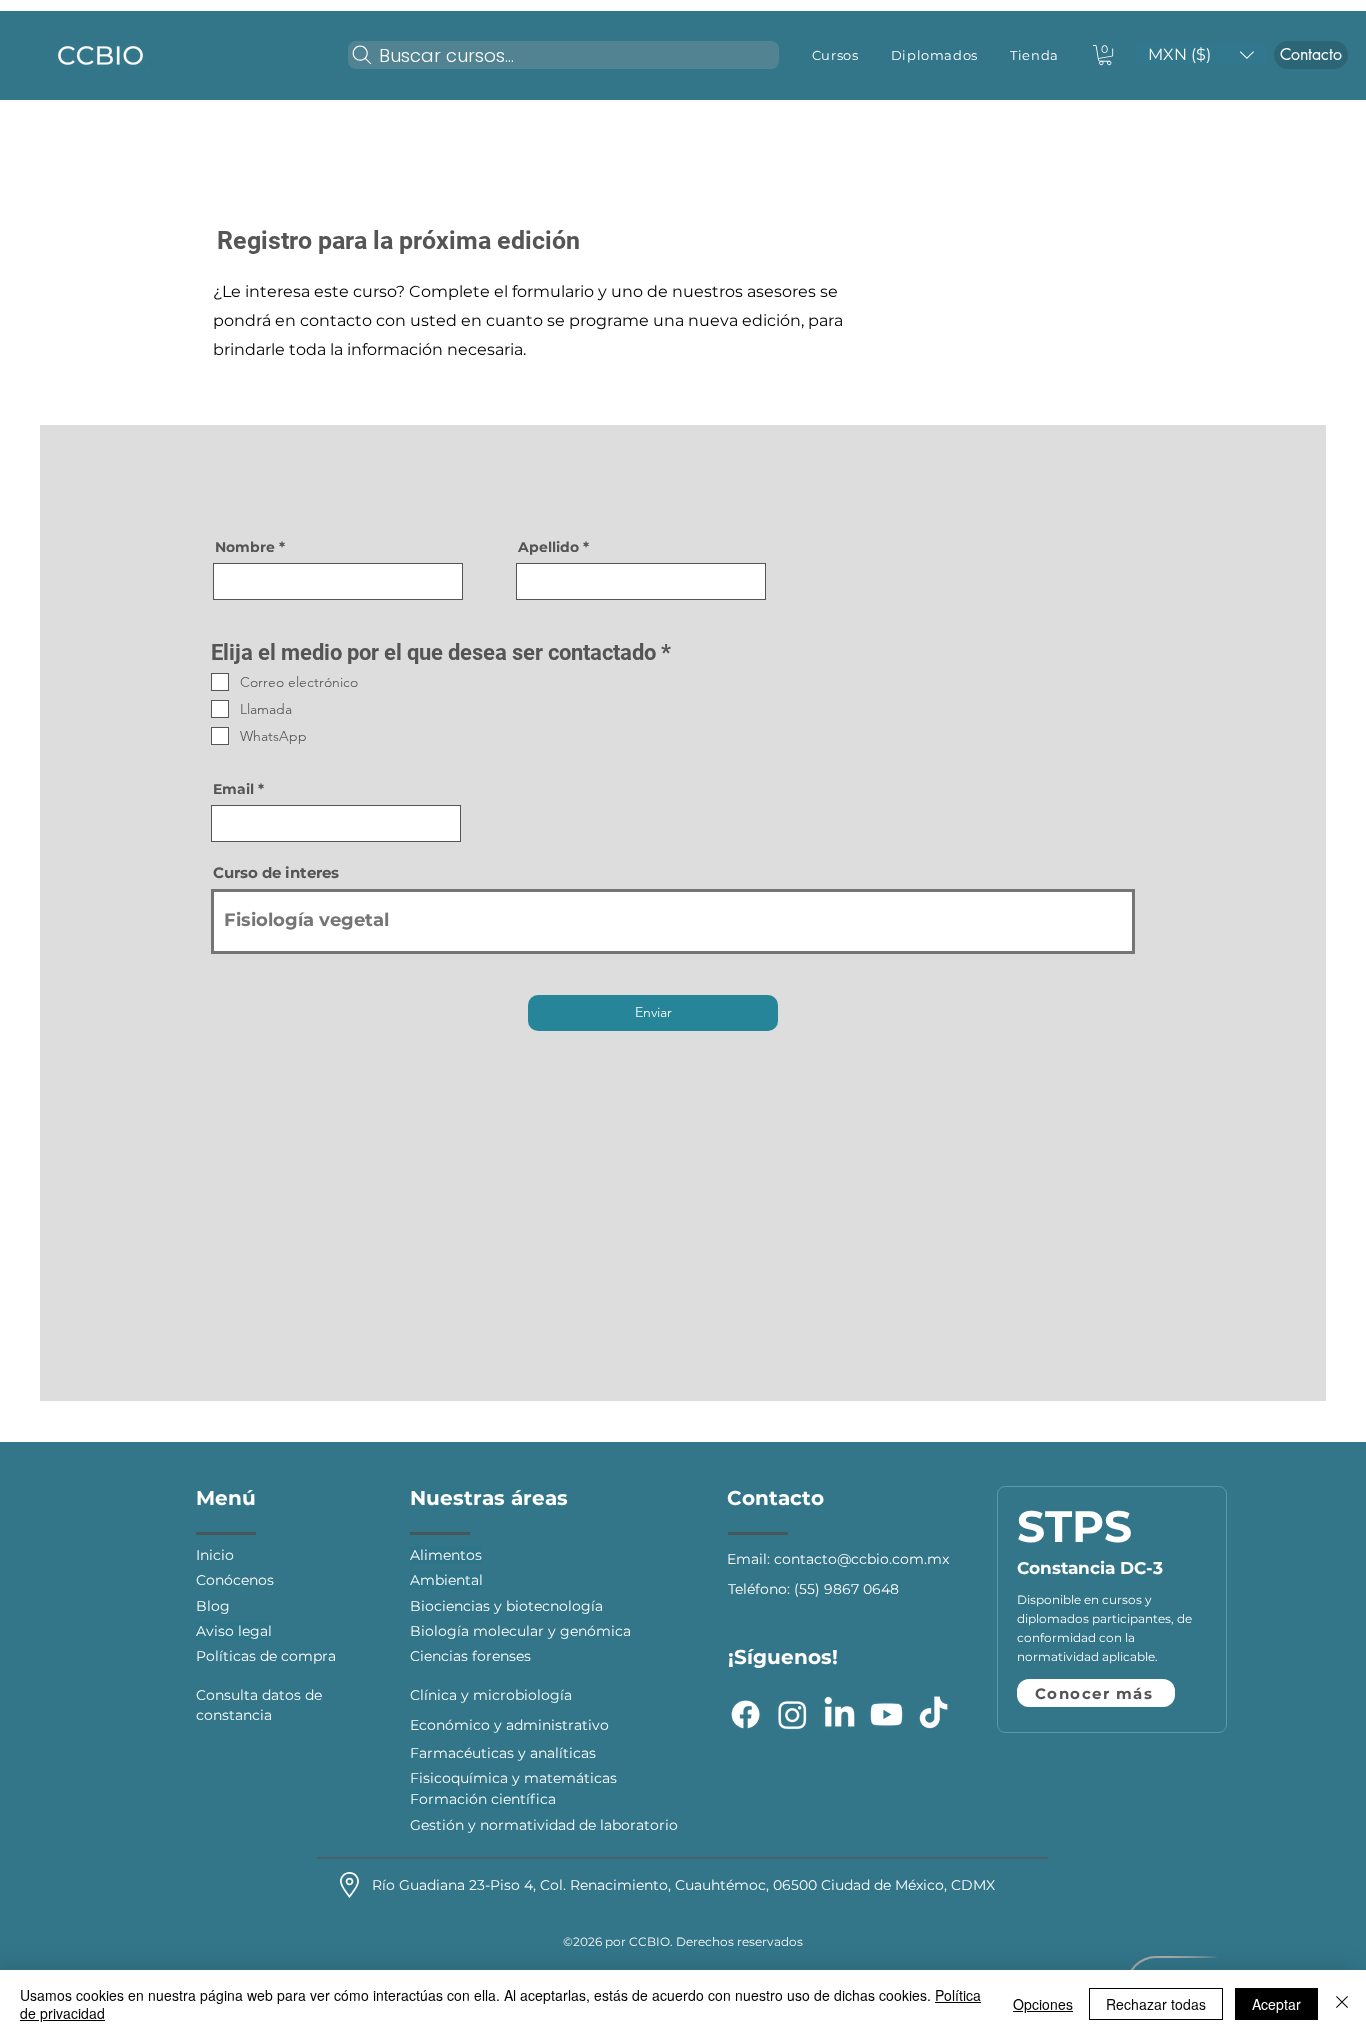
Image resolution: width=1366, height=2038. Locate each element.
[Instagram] (792, 1714)
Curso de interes (276, 872)
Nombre (245, 547)
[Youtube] (886, 1714)
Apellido (548, 547)
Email (233, 789)
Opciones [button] (1043, 2004)
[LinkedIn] (839, 1714)
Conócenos (237, 1580)
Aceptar (1276, 2004)
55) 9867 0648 (849, 1589)
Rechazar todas (1156, 2004)
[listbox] (1201, 55)
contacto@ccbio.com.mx (861, 1559)
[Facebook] (745, 1714)
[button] (835, 55)
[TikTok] (933, 1714)
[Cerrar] (1342, 2004)
